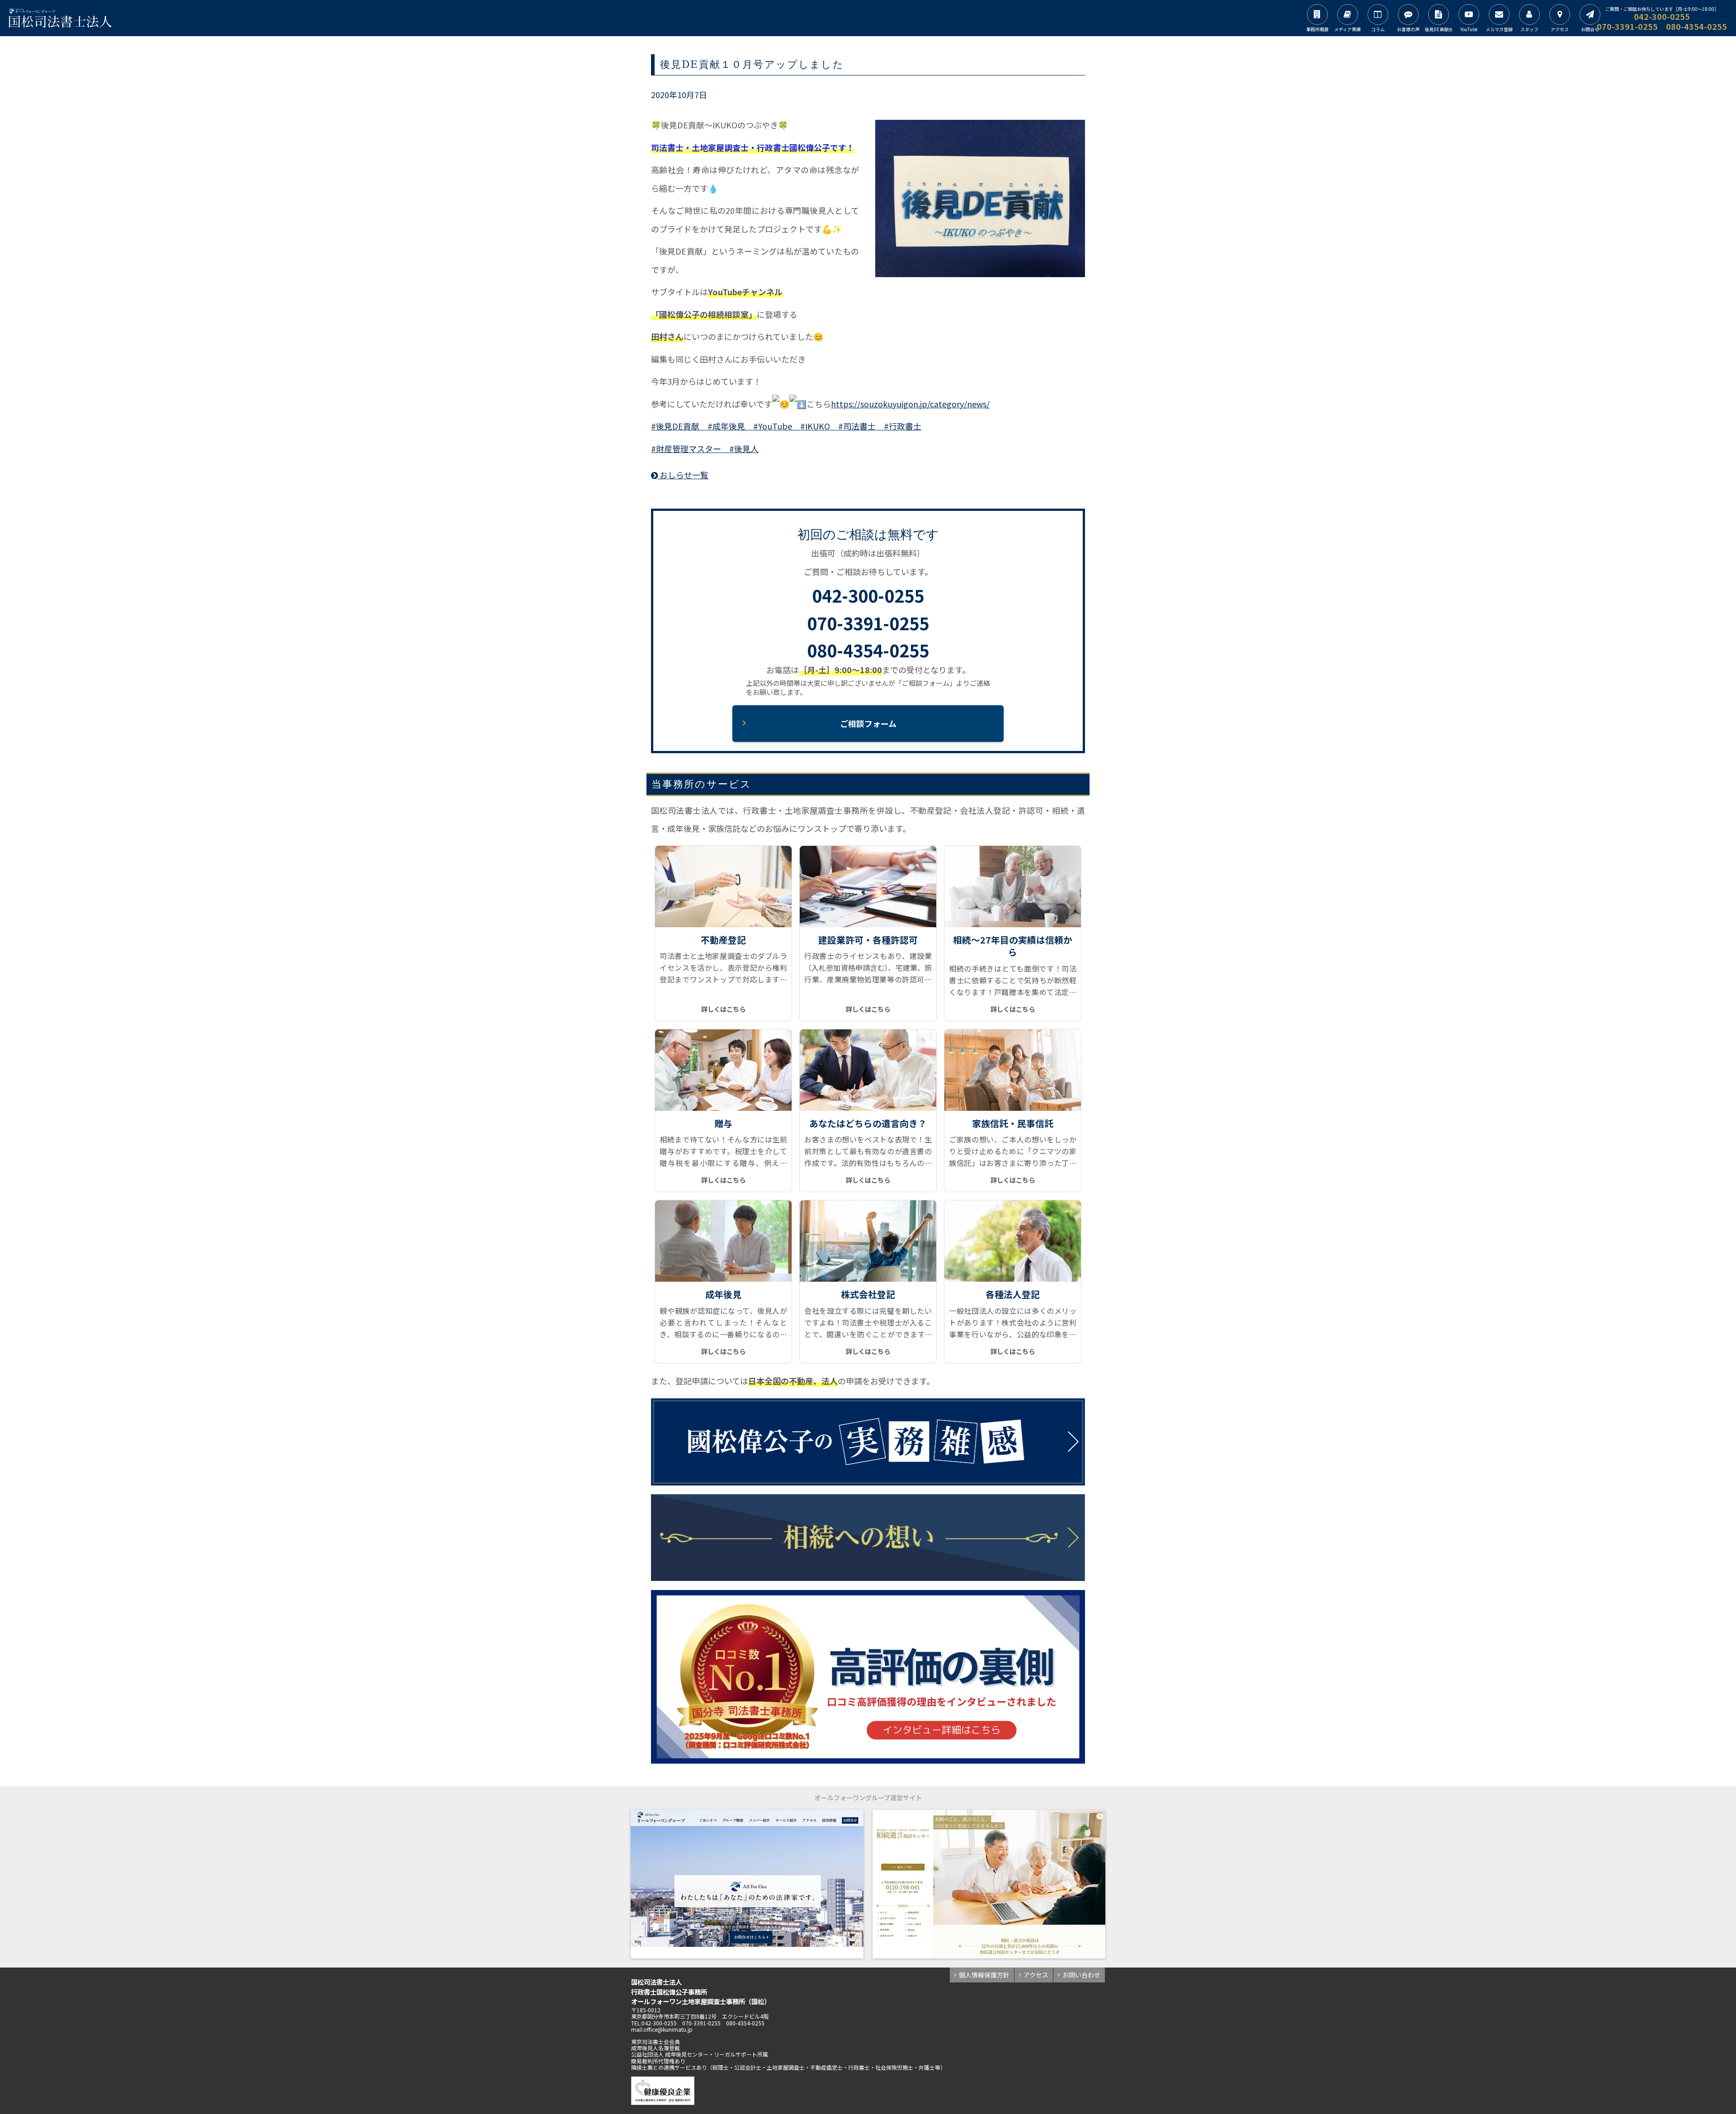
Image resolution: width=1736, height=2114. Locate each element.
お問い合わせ (1081, 1975)
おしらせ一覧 (683, 475)
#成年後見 (722, 426)
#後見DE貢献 (675, 426)
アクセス (1036, 1975)
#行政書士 (899, 426)
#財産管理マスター (686, 448)
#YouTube (769, 426)
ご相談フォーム (868, 723)
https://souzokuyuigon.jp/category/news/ (910, 404)
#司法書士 (853, 426)
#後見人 (740, 448)
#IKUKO (811, 426)
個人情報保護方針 (984, 1975)
